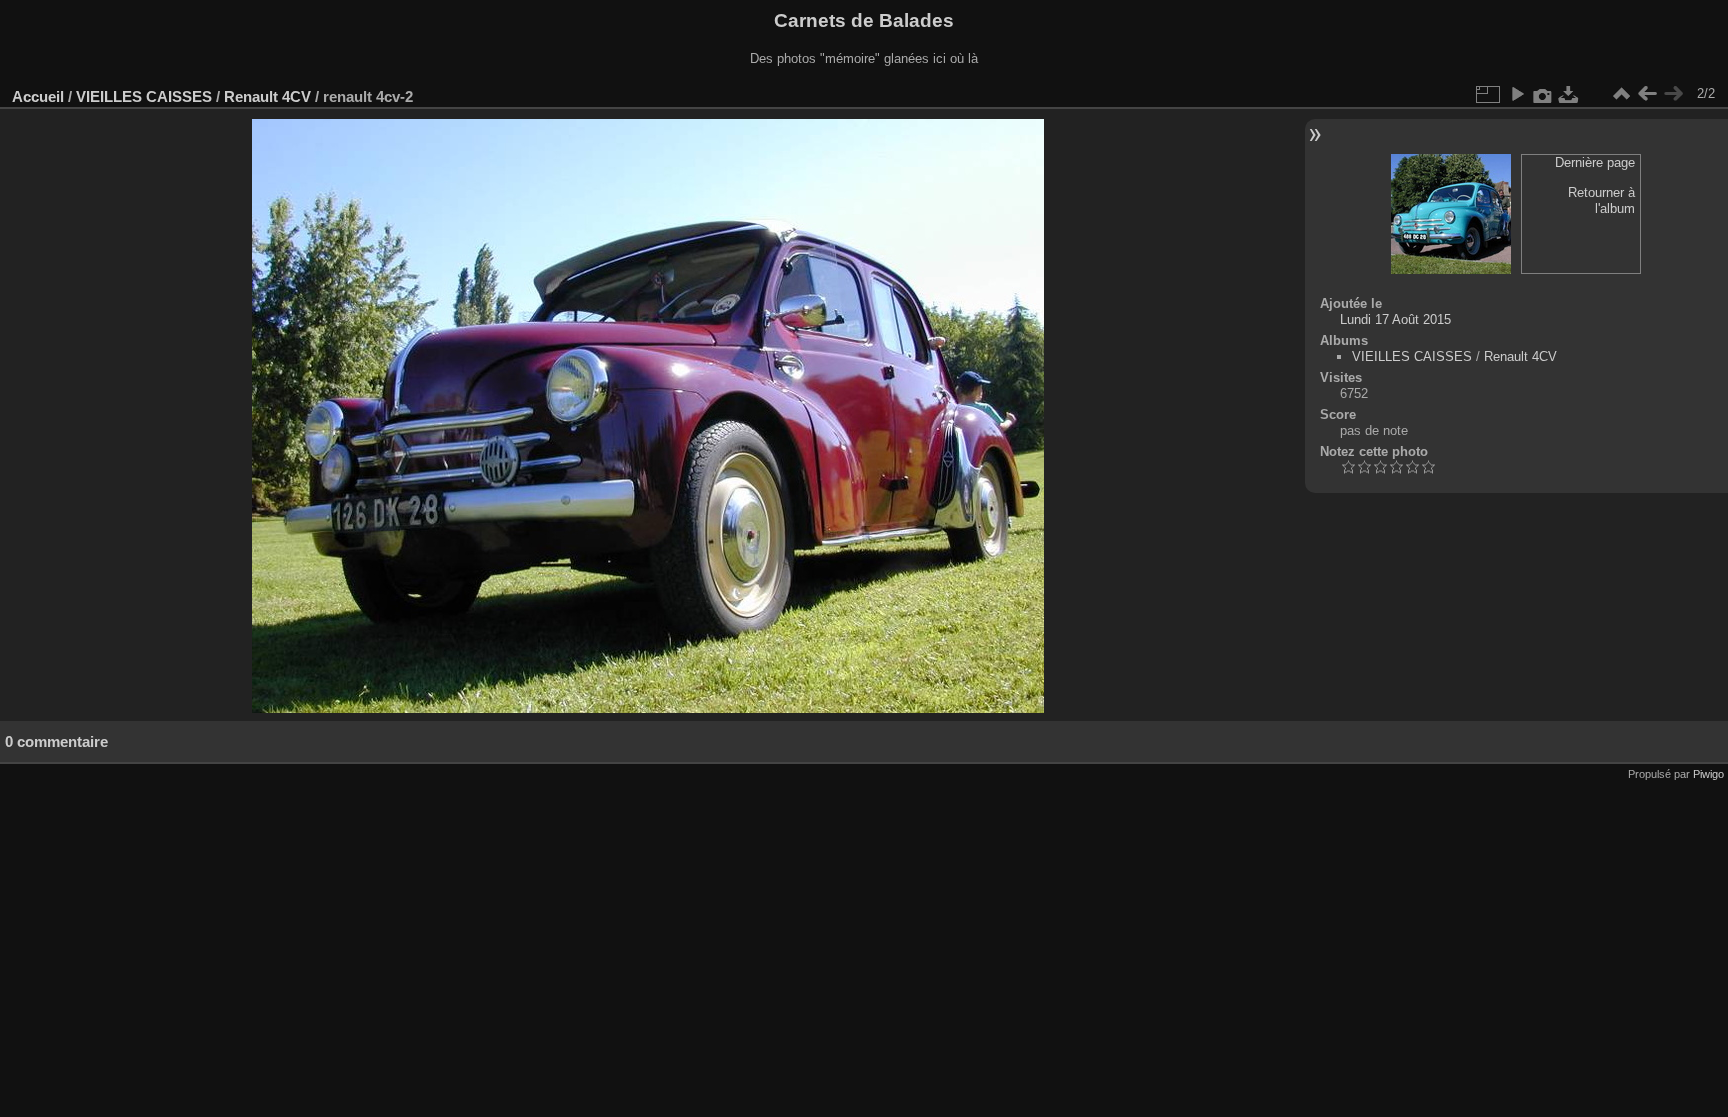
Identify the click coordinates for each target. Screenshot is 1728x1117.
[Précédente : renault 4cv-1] (1647, 94)
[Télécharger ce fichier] (1569, 94)
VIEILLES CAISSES (144, 96)
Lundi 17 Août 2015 (1395, 319)
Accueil (38, 96)
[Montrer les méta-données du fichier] (1543, 94)
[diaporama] (1517, 94)
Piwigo (1708, 774)
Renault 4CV (267, 96)
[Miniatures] (1621, 94)
